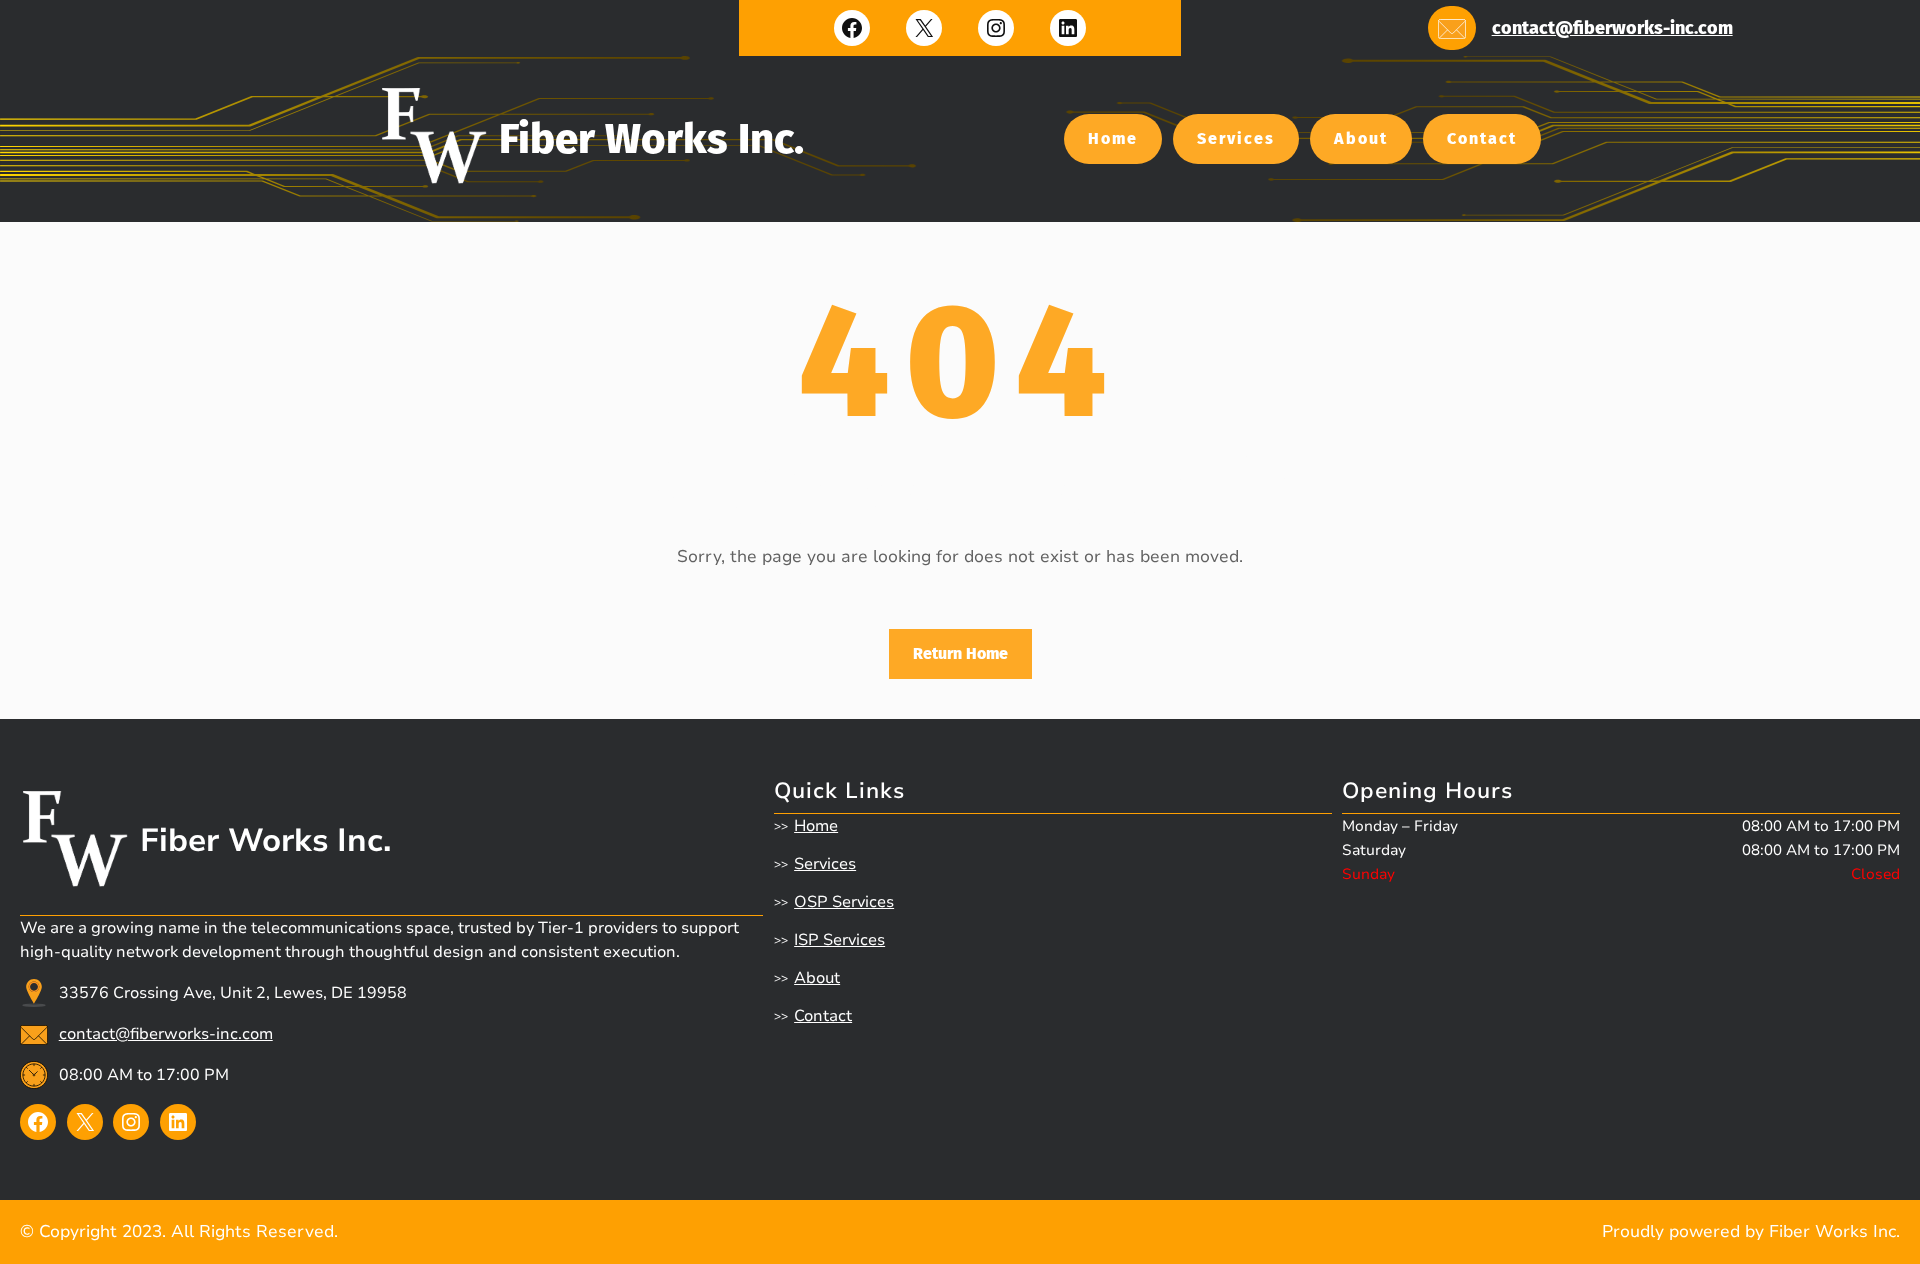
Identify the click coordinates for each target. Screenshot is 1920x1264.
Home (1113, 138)
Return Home (960, 653)
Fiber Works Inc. (651, 139)
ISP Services (839, 940)
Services (1236, 138)
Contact (1482, 138)
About (1361, 138)
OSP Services (844, 902)
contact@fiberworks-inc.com (1612, 28)
